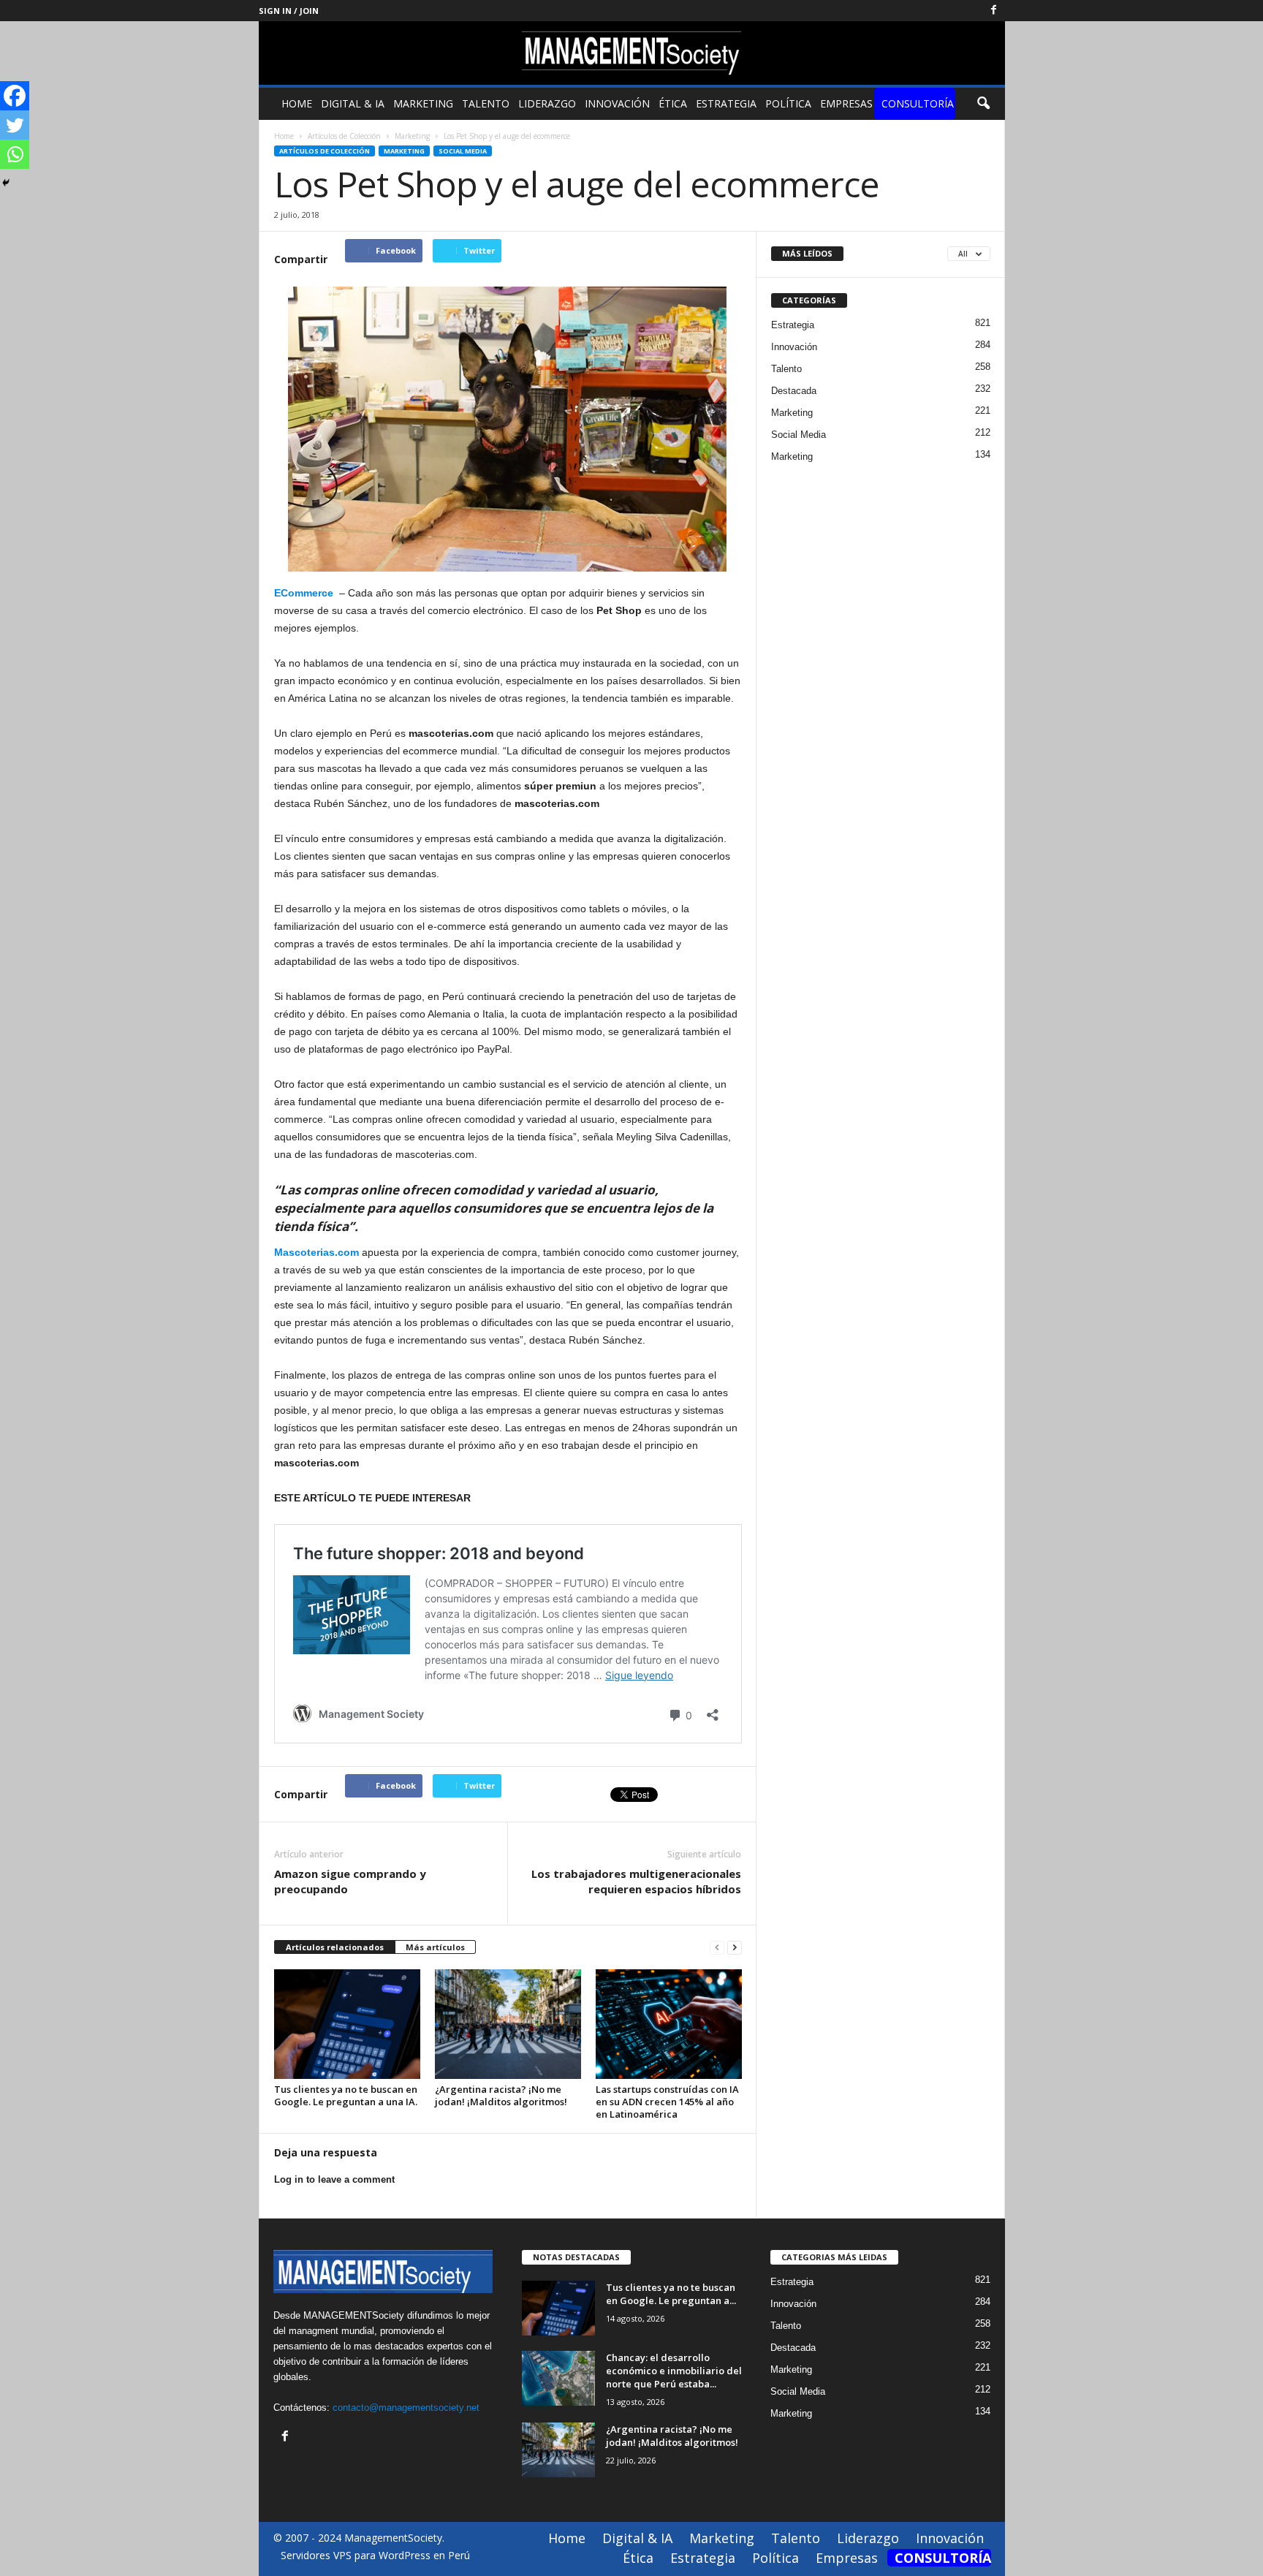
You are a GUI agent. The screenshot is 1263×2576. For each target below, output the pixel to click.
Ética (673, 103)
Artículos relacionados (335, 1947)
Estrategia (726, 103)
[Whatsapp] (15, 154)
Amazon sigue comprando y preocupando (350, 1881)
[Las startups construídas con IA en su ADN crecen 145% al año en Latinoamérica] (669, 2024)
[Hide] (6, 183)
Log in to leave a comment (334, 2179)
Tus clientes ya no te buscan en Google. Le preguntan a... (671, 2294)
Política (788, 103)
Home (297, 103)
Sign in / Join (289, 11)
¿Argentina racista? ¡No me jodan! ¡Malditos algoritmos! (501, 2095)
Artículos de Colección (325, 151)
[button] (983, 104)
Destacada (794, 391)
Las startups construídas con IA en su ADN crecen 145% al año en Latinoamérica (667, 2102)
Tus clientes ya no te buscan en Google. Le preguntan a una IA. (346, 2095)
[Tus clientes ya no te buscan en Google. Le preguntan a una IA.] (347, 2024)
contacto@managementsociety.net (406, 2408)
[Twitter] (15, 125)
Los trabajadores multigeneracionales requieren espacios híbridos (636, 1881)
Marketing (423, 103)
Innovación (617, 103)
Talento (486, 103)
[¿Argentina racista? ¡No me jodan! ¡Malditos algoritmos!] (508, 2024)
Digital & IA (353, 103)
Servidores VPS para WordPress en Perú (375, 2555)
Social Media (463, 151)
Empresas (846, 103)
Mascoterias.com (316, 1252)
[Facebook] (994, 11)
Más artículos (435, 1947)
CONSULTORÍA (918, 103)
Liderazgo (547, 103)
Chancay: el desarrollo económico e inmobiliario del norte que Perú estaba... (674, 2371)
